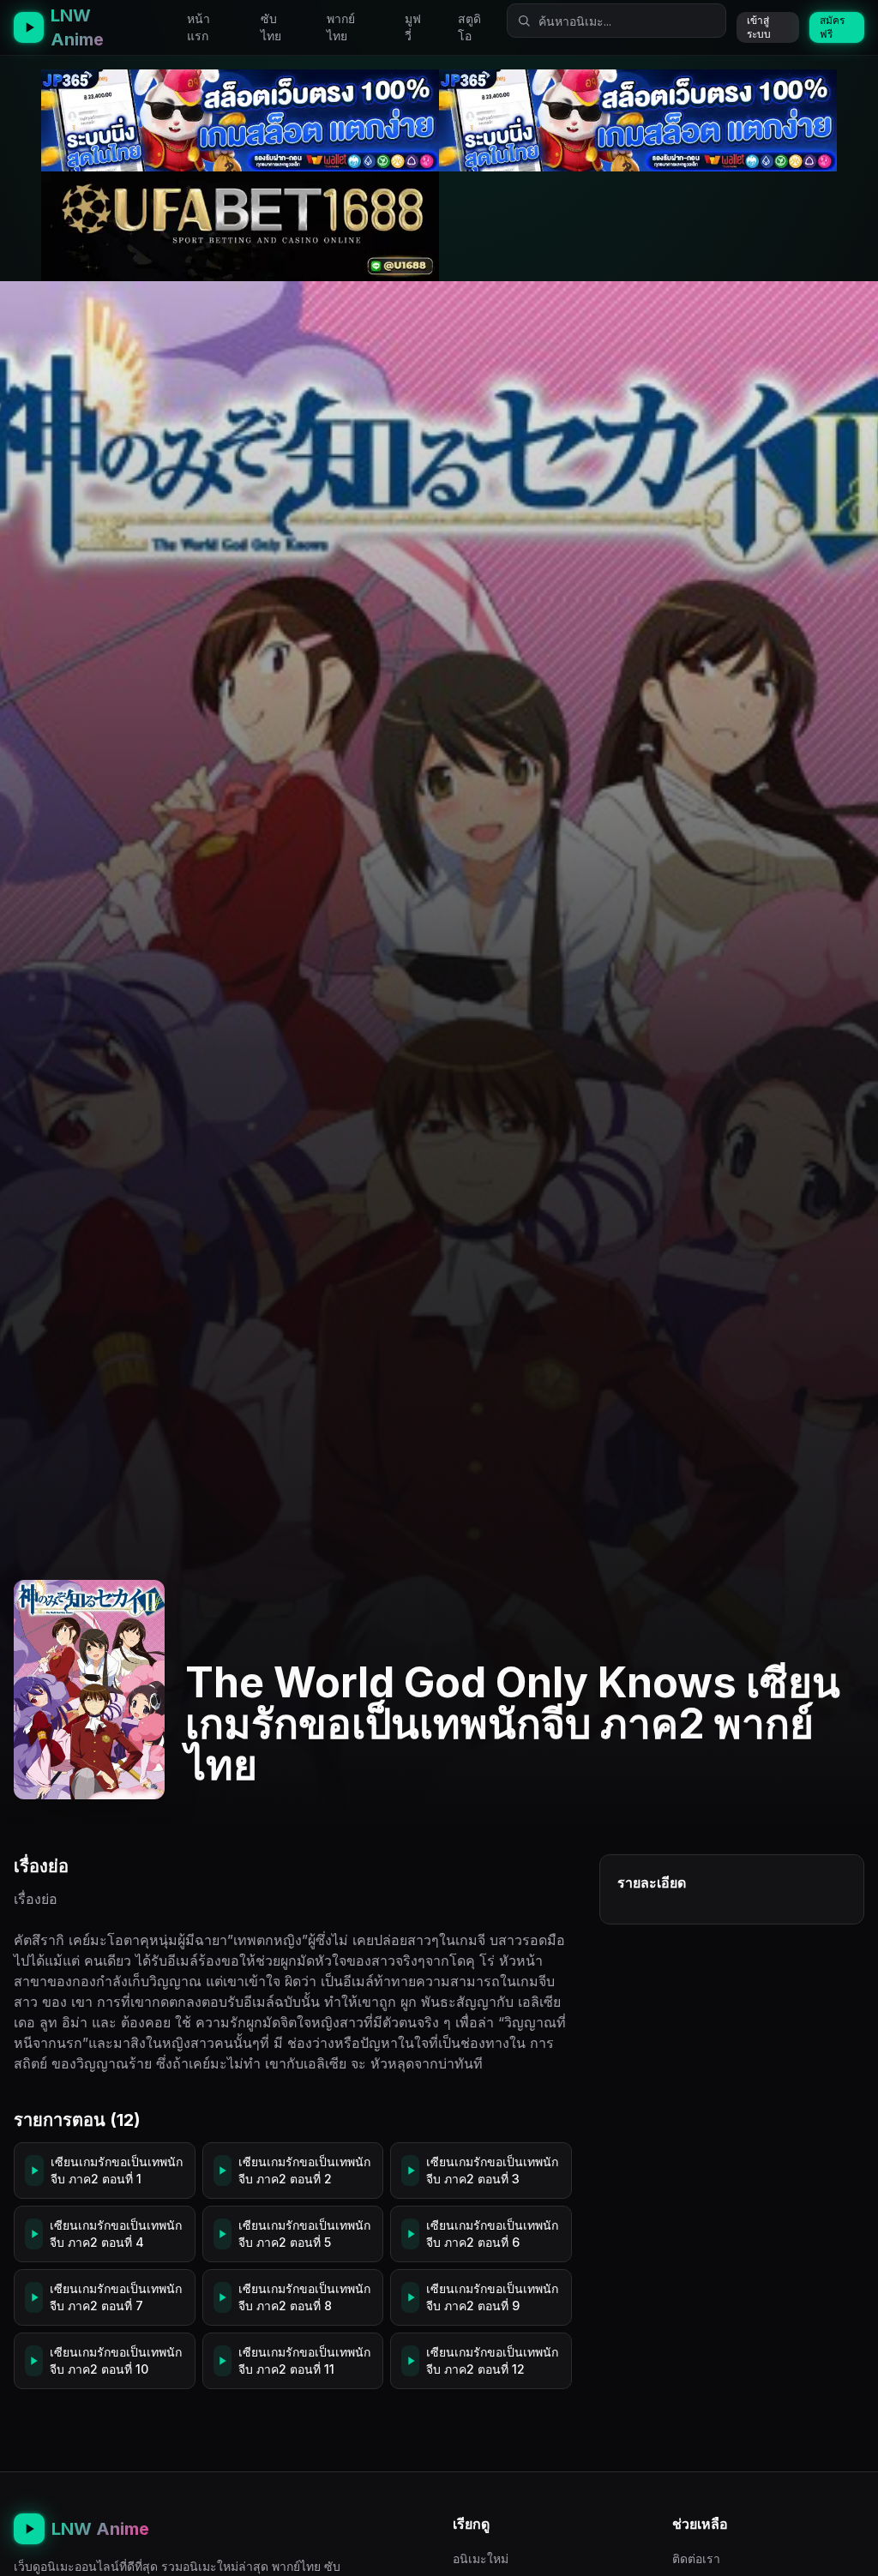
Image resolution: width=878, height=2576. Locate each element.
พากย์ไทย (341, 27)
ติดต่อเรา (696, 2558)
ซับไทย (271, 27)
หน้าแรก (198, 27)
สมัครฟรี (832, 27)
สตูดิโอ (469, 27)
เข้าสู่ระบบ (759, 27)
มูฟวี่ (413, 27)
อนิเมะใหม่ (481, 2558)
